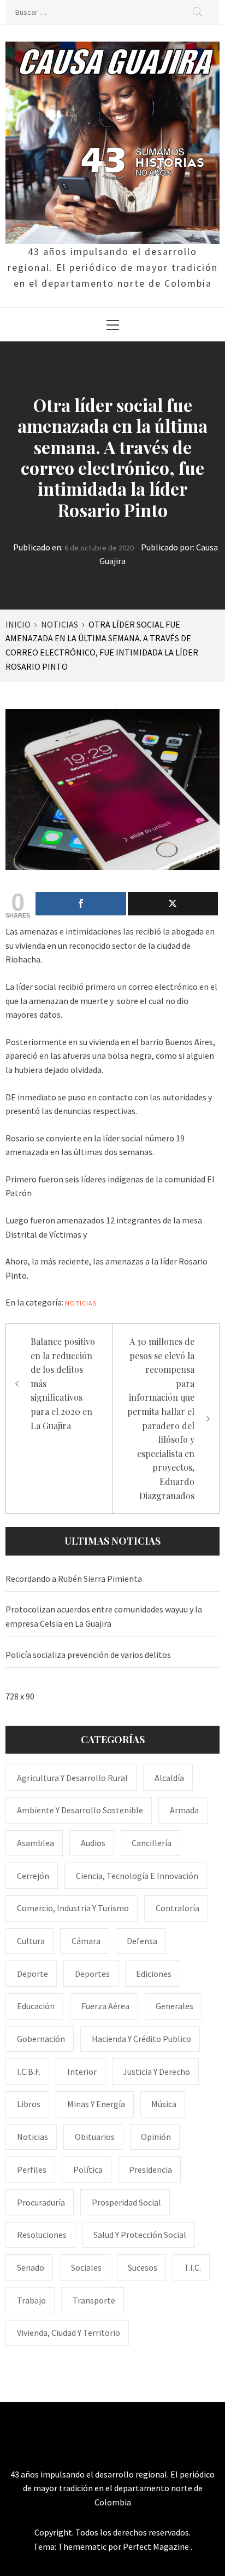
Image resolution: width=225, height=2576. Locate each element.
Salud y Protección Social (140, 2235)
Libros (29, 2104)
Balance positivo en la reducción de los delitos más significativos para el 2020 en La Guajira (63, 1383)
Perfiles (32, 2169)
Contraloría (177, 1908)
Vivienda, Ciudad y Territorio (69, 2333)
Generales (174, 2006)
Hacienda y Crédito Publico (141, 2039)
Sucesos (143, 2267)
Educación (36, 2006)
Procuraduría (41, 2202)
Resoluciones (42, 2235)
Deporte (32, 1974)
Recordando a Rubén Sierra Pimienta (74, 1579)
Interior (82, 2072)
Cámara (86, 1941)
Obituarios (95, 2137)
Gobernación (41, 2039)
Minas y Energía (96, 2104)
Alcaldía (169, 1778)
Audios (93, 1843)
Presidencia (150, 2169)
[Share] (81, 904)
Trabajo (31, 2300)
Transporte (94, 2300)
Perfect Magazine (157, 2546)
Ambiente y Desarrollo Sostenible (80, 1810)
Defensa (142, 1941)
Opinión (156, 2137)
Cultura (31, 1941)
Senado (31, 2267)
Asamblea (35, 1843)
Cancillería (152, 1843)
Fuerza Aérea (105, 2006)
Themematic (83, 2546)
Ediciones (154, 1974)
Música (164, 2104)
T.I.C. (193, 2267)
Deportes (92, 1974)
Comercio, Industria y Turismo (73, 1908)
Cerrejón (33, 1876)
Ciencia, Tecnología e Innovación (137, 1876)
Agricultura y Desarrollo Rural (72, 1778)
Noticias (81, 1303)
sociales (86, 2267)
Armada (184, 1810)
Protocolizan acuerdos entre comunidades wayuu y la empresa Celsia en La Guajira (104, 1616)
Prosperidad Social (126, 2202)
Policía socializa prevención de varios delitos (88, 1655)
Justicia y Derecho (156, 2072)
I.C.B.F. (29, 2072)
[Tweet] (173, 904)
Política (88, 2169)
